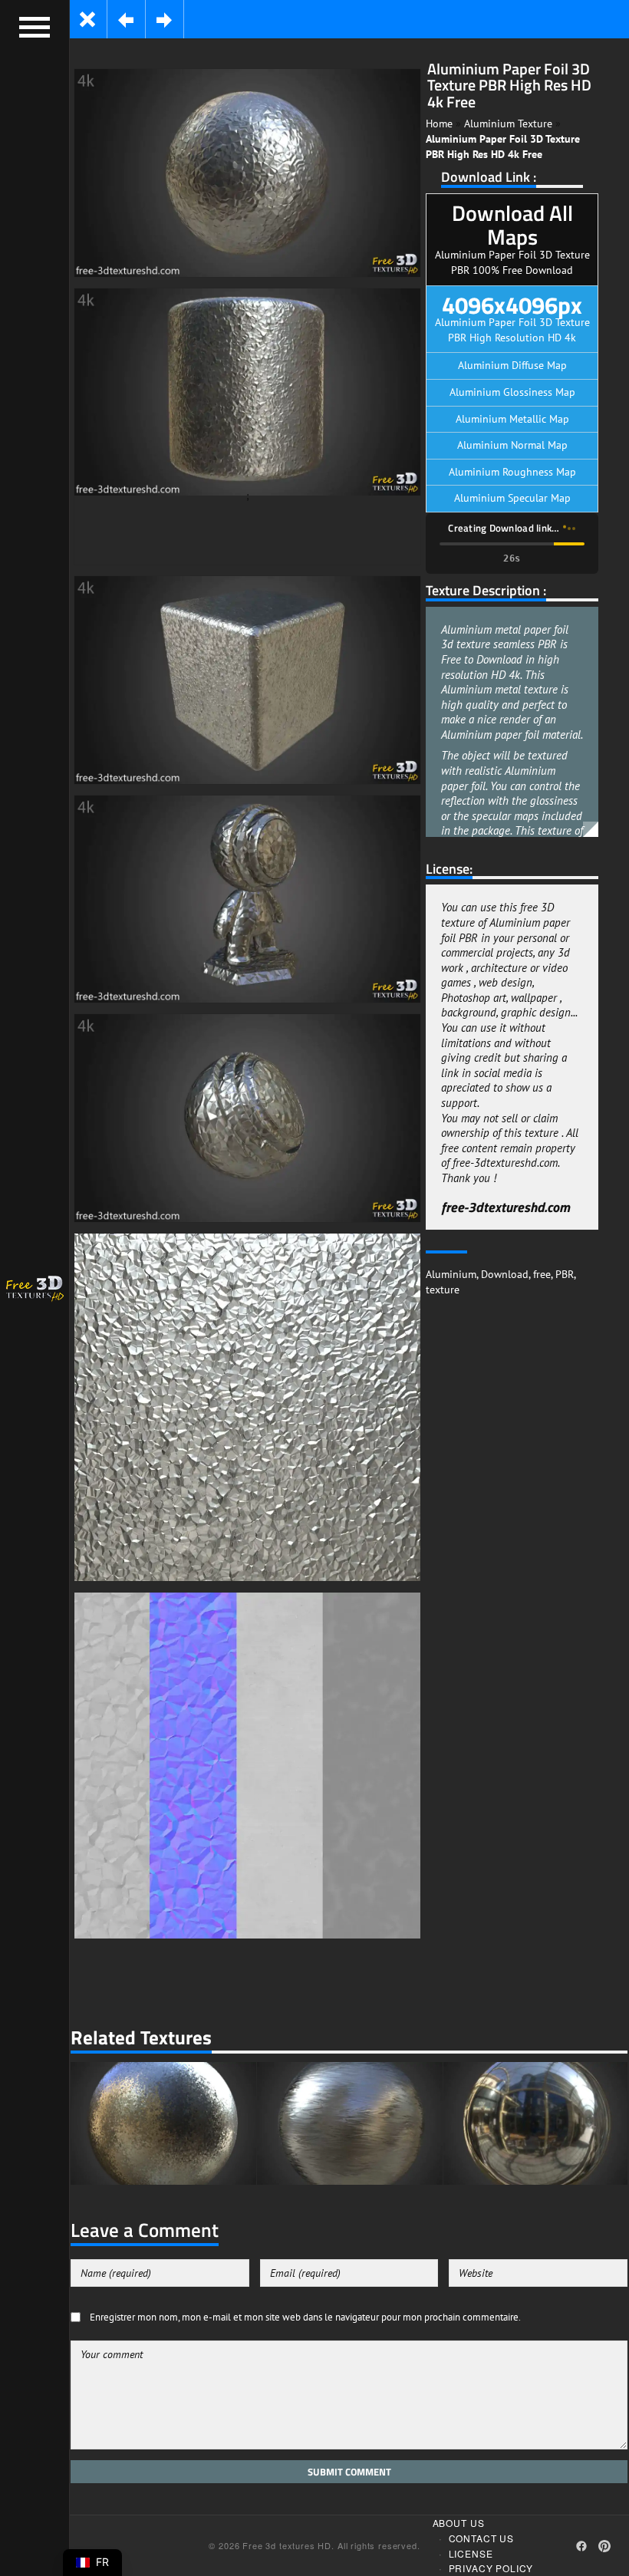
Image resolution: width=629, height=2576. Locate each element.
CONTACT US (481, 2538)
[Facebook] (581, 2546)
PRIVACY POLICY (491, 2568)
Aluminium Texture (508, 124)
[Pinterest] (604, 2546)
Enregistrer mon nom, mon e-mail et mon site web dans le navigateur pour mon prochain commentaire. (305, 2317)
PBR (565, 1274)
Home (439, 124)
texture (443, 1290)
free (542, 1274)
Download (505, 1274)
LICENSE (471, 2553)
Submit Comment (349, 2472)
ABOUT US (459, 2523)
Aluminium (451, 1274)
